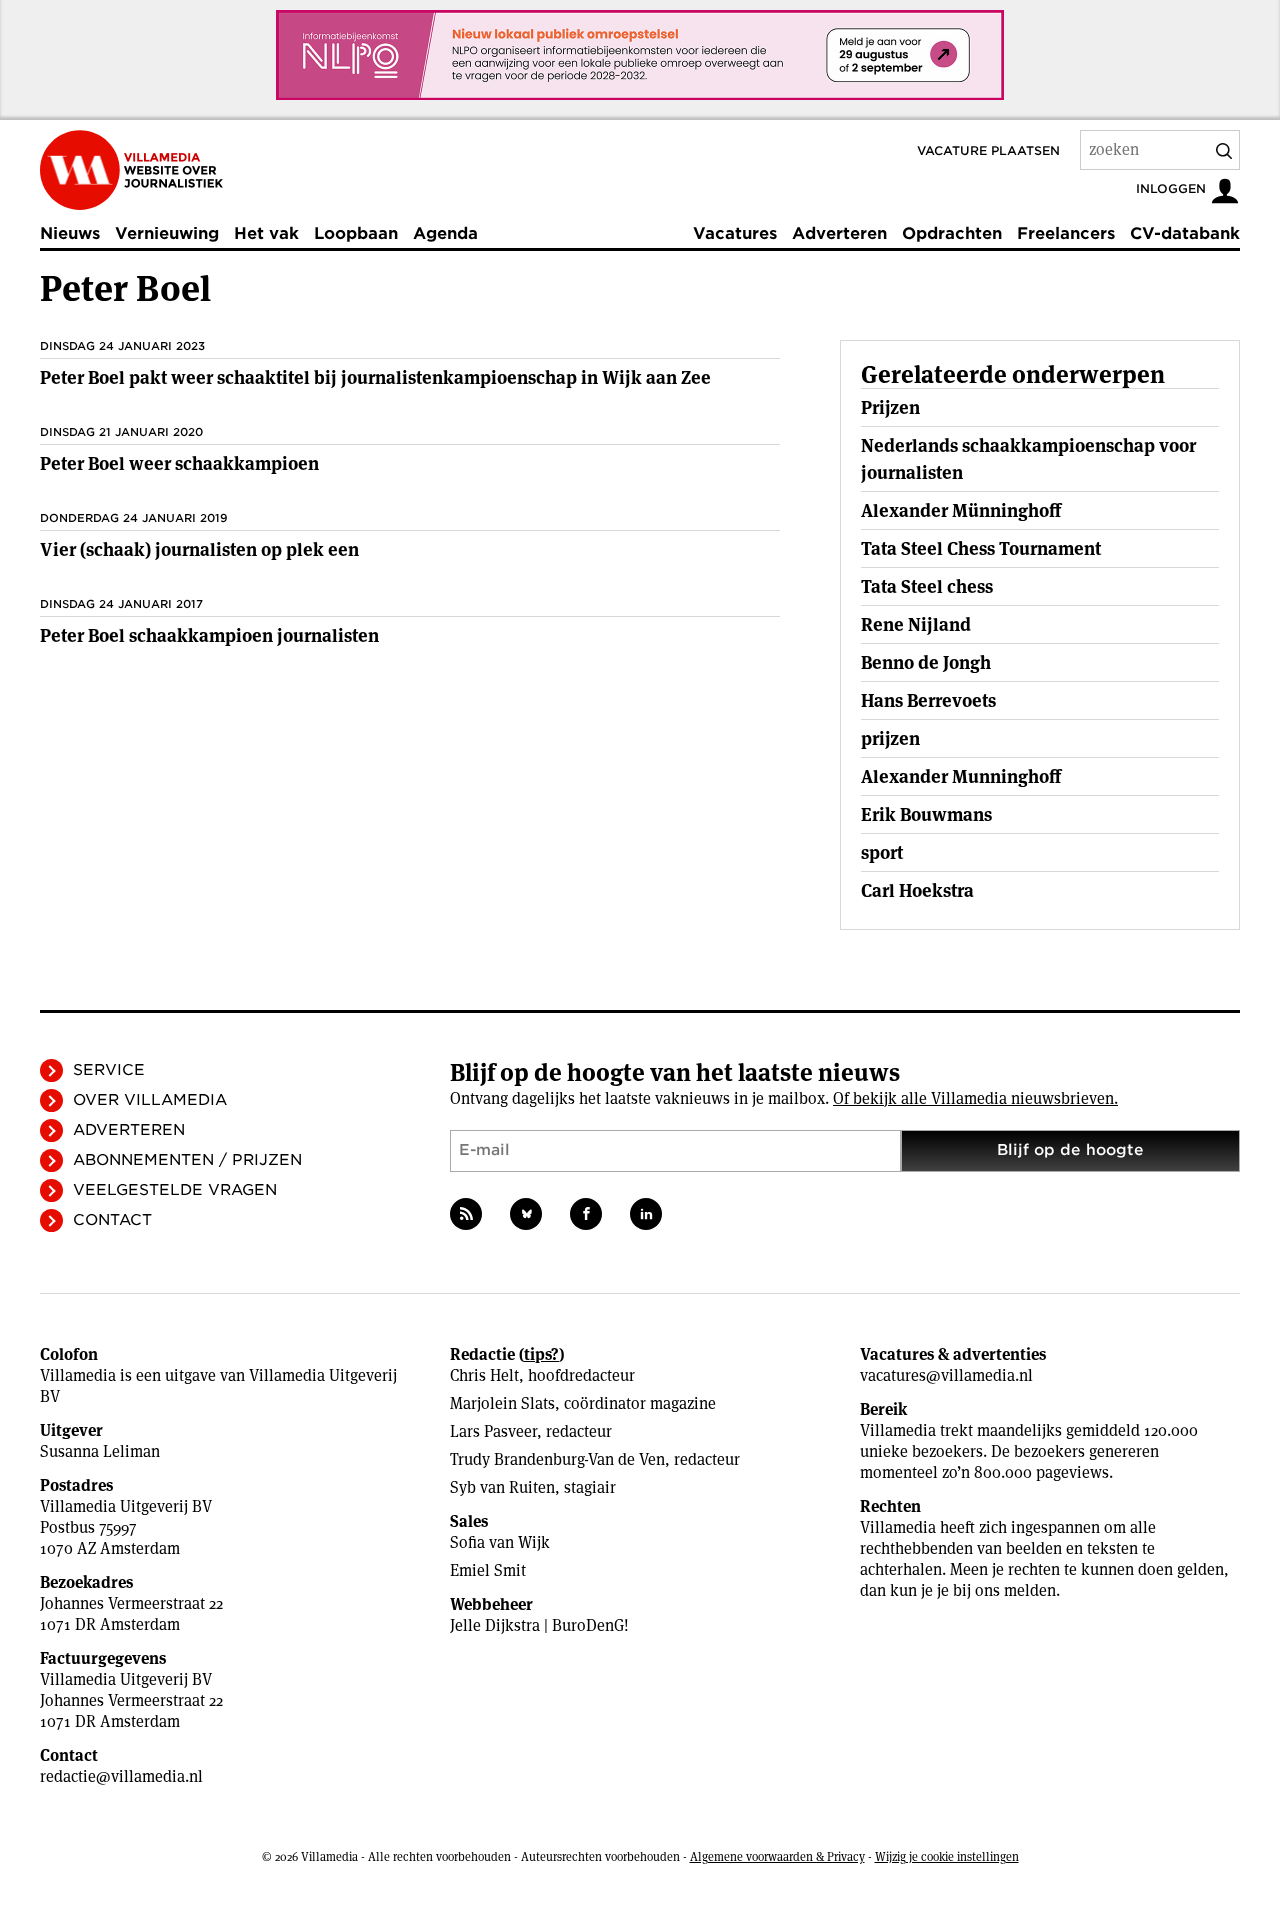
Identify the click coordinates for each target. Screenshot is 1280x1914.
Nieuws (70, 233)
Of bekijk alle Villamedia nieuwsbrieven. (975, 1098)
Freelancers (1066, 233)
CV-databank (1185, 233)
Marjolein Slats (502, 1403)
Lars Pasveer (493, 1431)
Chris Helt (484, 1375)
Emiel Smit (488, 1570)
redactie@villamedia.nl (121, 1776)
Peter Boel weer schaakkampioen (179, 463)
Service (109, 1070)
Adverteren (839, 233)
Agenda (445, 233)
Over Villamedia (150, 1100)
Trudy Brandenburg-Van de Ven (557, 1459)
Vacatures (735, 233)
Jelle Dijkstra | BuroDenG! (539, 1625)
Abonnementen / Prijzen (187, 1160)
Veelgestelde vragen (175, 1190)
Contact (112, 1220)
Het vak (266, 233)
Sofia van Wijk (500, 1542)
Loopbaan (356, 233)
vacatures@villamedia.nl (946, 1375)
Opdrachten (952, 233)
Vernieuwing (167, 233)
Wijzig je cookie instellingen (947, 1856)
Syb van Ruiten (502, 1487)
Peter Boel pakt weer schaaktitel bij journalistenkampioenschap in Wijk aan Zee (375, 377)
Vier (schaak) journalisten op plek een (199, 549)
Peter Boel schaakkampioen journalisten (209, 635)
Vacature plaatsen (988, 150)
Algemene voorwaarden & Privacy (777, 1856)
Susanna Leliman (100, 1451)
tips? (541, 1354)
